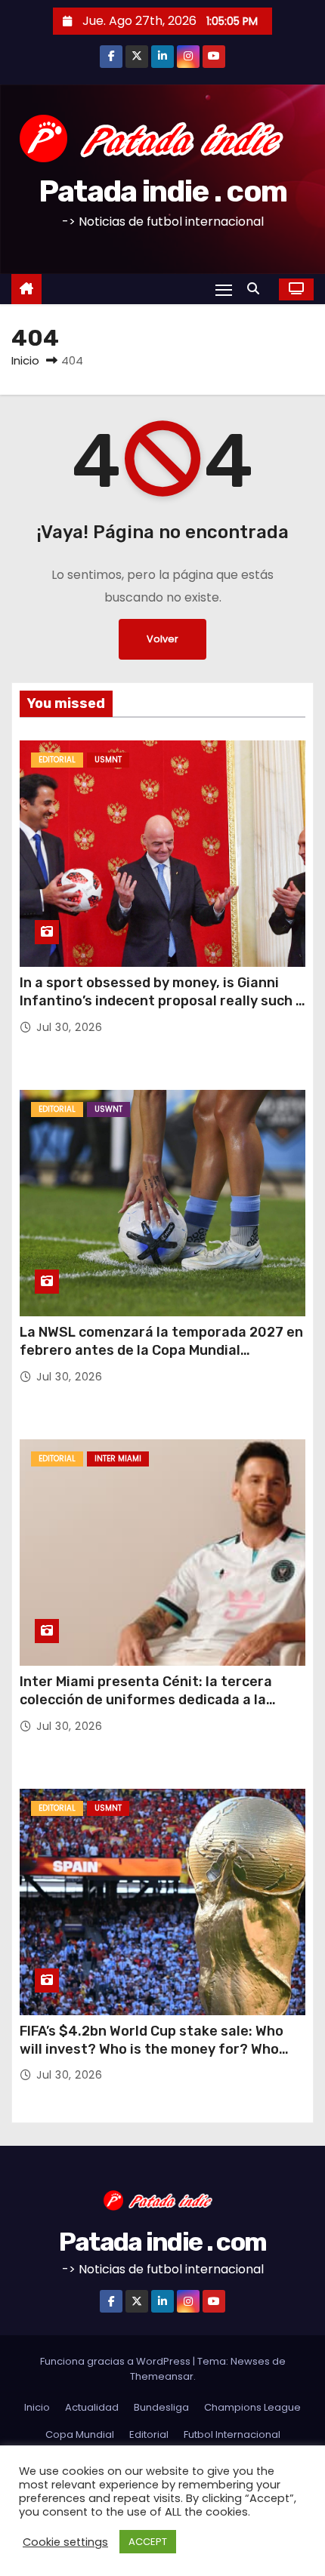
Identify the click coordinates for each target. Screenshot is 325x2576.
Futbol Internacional (232, 2434)
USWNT (108, 1109)
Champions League (252, 2407)
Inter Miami (118, 1459)
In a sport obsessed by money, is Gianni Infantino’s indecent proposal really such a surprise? (162, 1001)
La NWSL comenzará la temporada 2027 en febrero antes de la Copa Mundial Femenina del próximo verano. (161, 1350)
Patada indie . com (162, 191)
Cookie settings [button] (65, 2542)
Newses (250, 2361)
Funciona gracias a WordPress (116, 2361)
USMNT (108, 760)
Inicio (25, 360)
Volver (162, 639)
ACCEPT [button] (148, 2542)
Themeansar (162, 2376)
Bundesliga (161, 2407)
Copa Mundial (80, 2434)
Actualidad (92, 2407)
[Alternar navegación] (224, 289)
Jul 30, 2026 (69, 1027)
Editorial (57, 760)
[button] (257, 289)
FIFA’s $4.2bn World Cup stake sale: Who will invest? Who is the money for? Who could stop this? (152, 2049)
